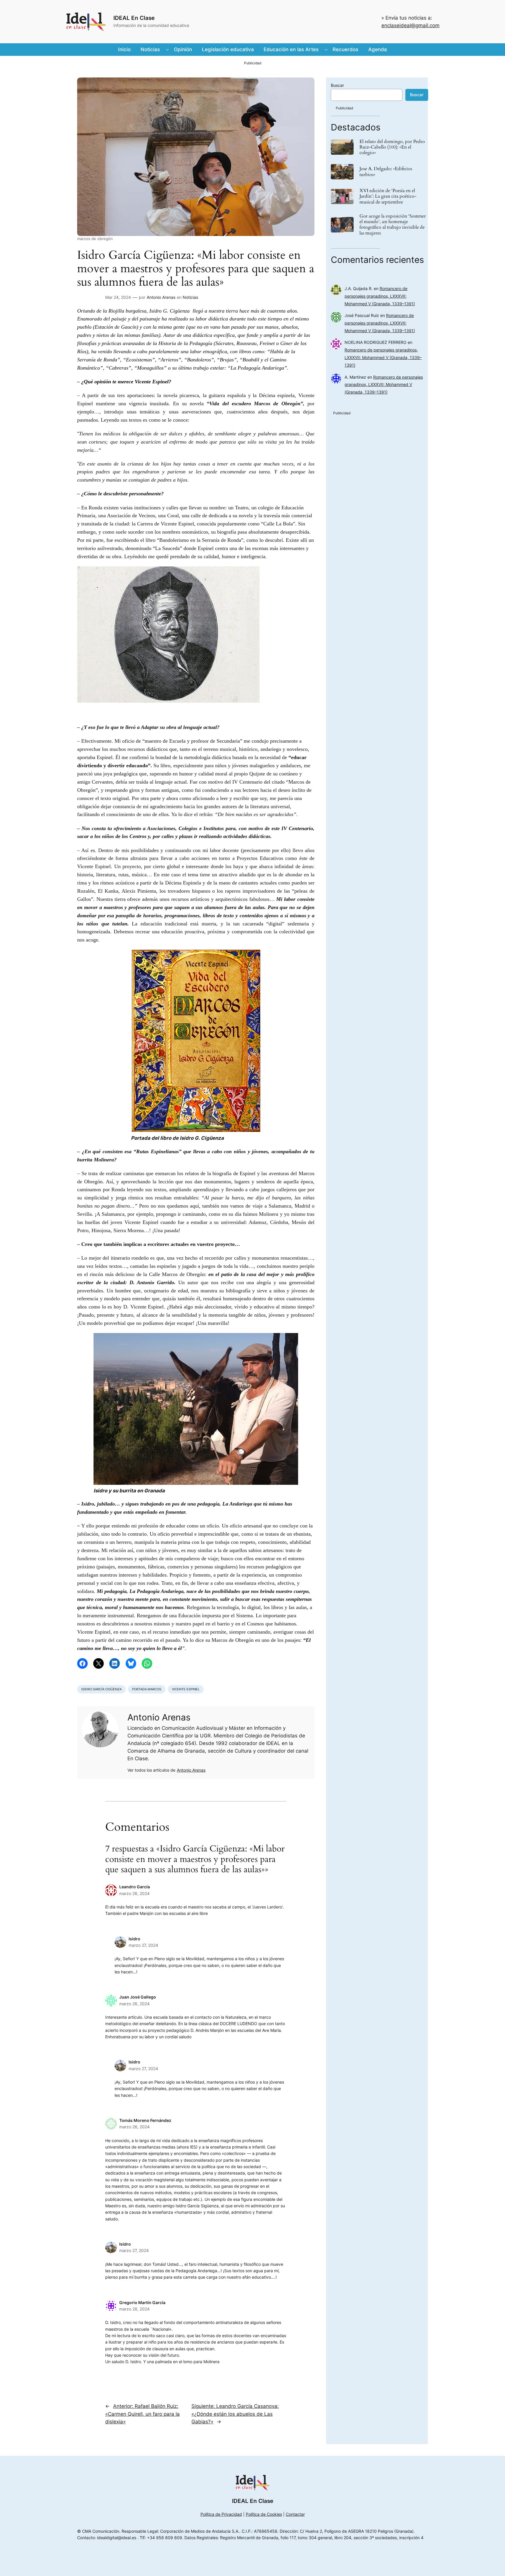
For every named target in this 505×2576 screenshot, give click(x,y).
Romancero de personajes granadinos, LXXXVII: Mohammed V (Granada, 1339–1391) (380, 296)
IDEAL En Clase (134, 18)
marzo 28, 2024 (134, 2309)
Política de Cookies (264, 2514)
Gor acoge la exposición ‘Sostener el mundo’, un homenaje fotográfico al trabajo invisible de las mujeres (393, 225)
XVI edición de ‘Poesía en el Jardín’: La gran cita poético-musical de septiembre (388, 196)
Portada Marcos (147, 1689)
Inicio (124, 49)
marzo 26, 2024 (134, 1893)
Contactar (295, 2514)
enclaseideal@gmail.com (410, 25)
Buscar (337, 85)
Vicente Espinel (186, 1689)
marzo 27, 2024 (143, 1945)
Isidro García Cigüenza (101, 1689)
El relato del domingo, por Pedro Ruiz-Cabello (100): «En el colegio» (392, 147)
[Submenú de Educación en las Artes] (326, 49)
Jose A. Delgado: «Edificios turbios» (386, 172)
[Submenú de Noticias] (167, 49)
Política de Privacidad (221, 2514)
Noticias (190, 297)
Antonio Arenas (161, 297)
